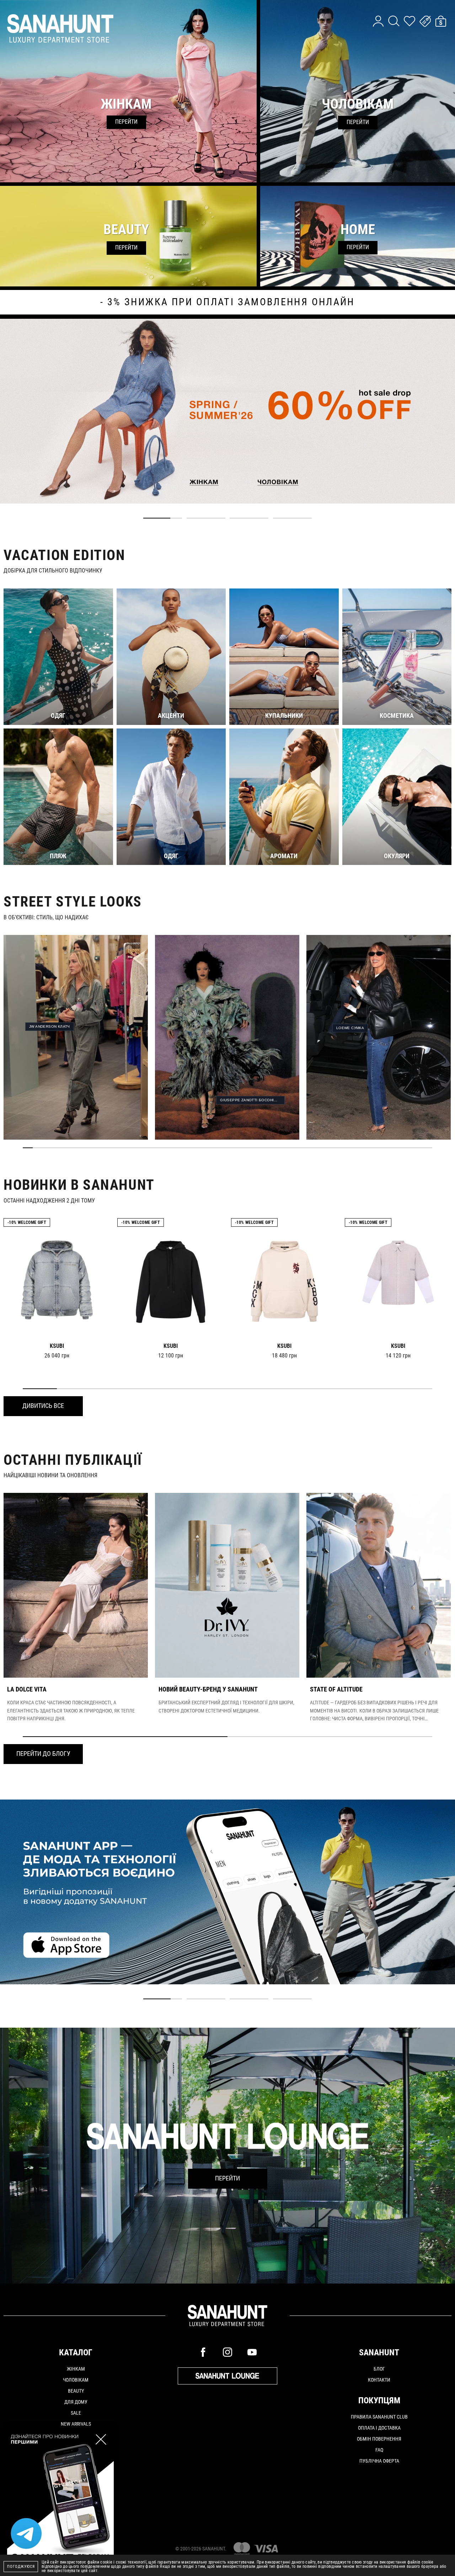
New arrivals (76, 2424)
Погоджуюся (21, 2567)
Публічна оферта (379, 2461)
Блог (379, 2369)
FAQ (379, 2450)
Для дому (76, 2402)
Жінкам (76, 2369)
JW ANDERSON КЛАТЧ (50, 1026)
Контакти (379, 2380)
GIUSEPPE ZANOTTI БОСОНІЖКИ (251, 1100)
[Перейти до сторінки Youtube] (252, 2352)
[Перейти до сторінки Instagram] (227, 2352)
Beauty (76, 2391)
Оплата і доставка (379, 2428)
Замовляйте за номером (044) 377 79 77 (227, 302)
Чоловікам (76, 2380)
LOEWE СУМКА (350, 1028)
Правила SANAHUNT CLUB (379, 2417)
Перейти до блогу (43, 1754)
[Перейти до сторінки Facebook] (203, 2352)
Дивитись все (43, 1406)
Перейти (227, 2178)
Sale (76, 2413)
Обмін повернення (379, 2439)
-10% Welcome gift (27, 1222)
